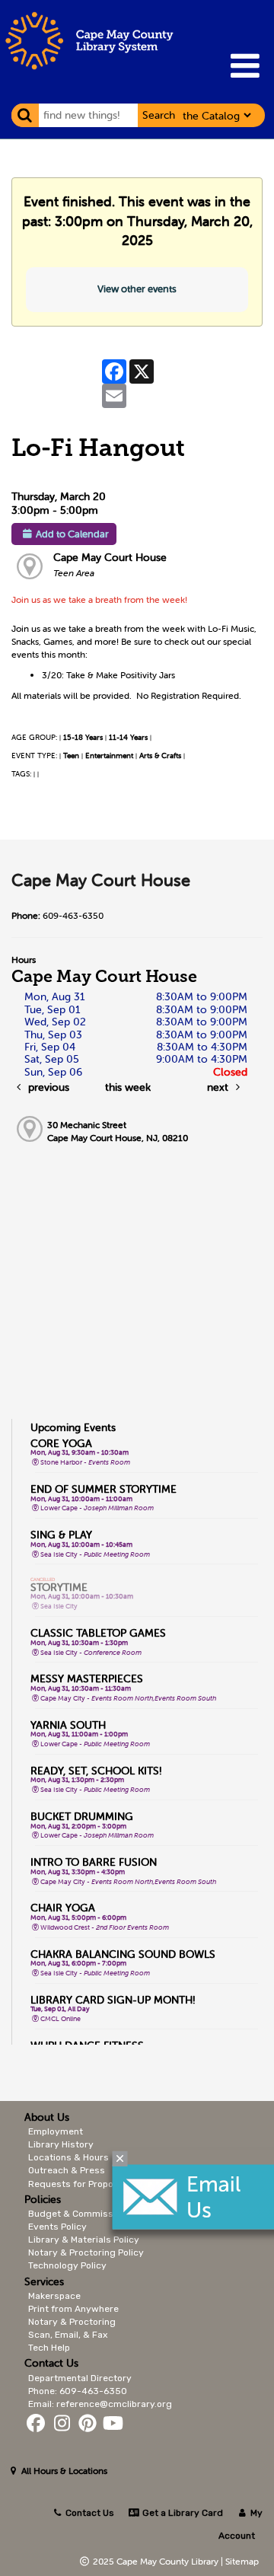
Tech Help (49, 2348)
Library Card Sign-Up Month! (113, 2000)
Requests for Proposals (80, 2184)
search (159, 115)
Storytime (59, 1587)
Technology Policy (67, 2265)
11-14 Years (128, 737)
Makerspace (54, 2296)
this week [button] (128, 1087)
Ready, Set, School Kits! (96, 1771)
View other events (137, 289)
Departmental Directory (80, 2378)
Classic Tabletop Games (98, 1633)
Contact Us (90, 2513)
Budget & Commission (77, 2214)
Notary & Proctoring (72, 2322)
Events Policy (57, 2227)
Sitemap (242, 2561)
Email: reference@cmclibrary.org (100, 2404)
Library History (61, 2144)
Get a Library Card (181, 2513)
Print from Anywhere (73, 2309)
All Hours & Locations (63, 2471)
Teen (71, 756)
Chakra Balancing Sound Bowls (123, 1954)
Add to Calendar (72, 534)
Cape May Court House (110, 557)
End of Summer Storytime (104, 1489)
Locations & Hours (68, 2157)
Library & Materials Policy (84, 2240)
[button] (245, 66)
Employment (56, 2131)
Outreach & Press (67, 2170)
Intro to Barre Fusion (94, 1862)
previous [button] (47, 1087)
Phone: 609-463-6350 (78, 2391)
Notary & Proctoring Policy (86, 2252)
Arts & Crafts (160, 756)
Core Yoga (61, 1443)
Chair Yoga (63, 1908)
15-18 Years (83, 737)
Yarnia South (68, 1725)
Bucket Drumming (82, 1816)
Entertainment (109, 756)
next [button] (219, 1087)
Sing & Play (61, 1535)
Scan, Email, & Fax (68, 2335)
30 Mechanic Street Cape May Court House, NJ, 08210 (118, 1131)
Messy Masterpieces (87, 1679)
